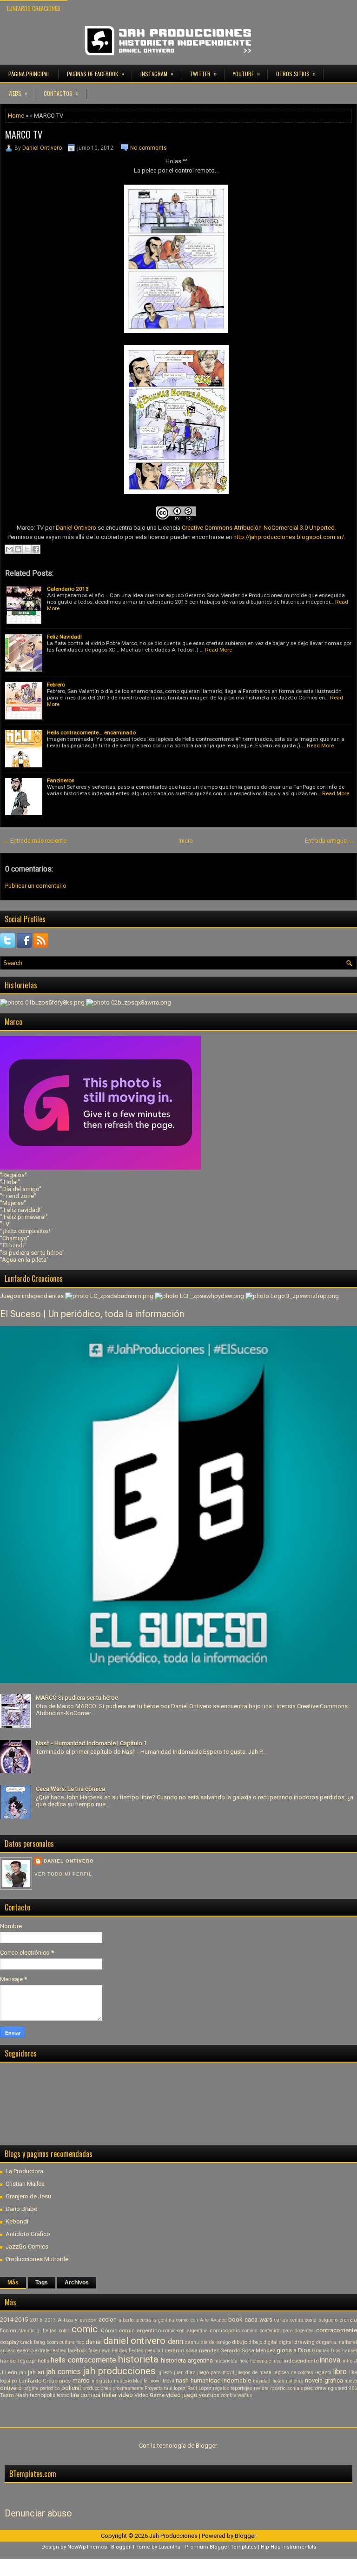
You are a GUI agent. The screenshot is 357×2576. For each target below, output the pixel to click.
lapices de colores (293, 2373)
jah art (36, 2372)
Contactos (61, 93)
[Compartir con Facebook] (36, 549)
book (235, 2320)
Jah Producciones (173, 2536)
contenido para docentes (287, 2331)
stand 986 (346, 2388)
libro (340, 2372)
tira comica (86, 2395)
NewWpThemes (87, 2547)
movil (155, 2381)
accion (108, 2320)
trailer (109, 2395)
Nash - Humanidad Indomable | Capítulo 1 (91, 1743)
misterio (123, 2381)
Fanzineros (61, 780)
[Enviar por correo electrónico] (9, 549)
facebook (77, 2351)
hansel (350, 2351)
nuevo (351, 2381)
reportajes (241, 2388)
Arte (204, 2320)
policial (71, 2388)
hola (244, 2361)
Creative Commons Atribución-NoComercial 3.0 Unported (258, 528)
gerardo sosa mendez (192, 2350)
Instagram (157, 73)
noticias (294, 2381)
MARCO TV (24, 134)
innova (330, 2360)
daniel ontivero (134, 2341)
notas (278, 2381)
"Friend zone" (18, 1196)
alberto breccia (135, 2320)
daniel (94, 2342)
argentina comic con (176, 2320)
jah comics (64, 2372)
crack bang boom (39, 2342)
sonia (293, 2388)
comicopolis (225, 2330)
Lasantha (169, 2547)
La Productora (24, 2171)
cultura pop (72, 2342)
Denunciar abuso (38, 2513)
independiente (301, 2361)
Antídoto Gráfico (28, 2234)
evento (25, 2350)
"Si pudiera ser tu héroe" (32, 1253)
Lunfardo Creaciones (34, 8)
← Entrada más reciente (35, 841)
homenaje (261, 2361)
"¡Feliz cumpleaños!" (26, 1231)
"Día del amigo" (21, 1189)
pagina (31, 2388)
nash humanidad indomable (213, 2380)
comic (85, 2329)
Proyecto (153, 2388)
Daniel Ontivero (42, 148)
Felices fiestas (128, 2351)
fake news (99, 2351)
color (64, 2331)
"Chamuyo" (15, 1238)
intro (347, 2361)
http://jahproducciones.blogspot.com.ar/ (289, 537)
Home (16, 116)
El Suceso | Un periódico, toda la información (92, 1314)
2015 (21, 2320)
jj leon (165, 2373)
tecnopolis (43, 2395)
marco (81, 2380)
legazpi (323, 2373)
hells (43, 2361)
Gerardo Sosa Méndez (248, 2350)
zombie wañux (236, 2395)
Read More (218, 650)
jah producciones (119, 2371)
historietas (226, 2361)
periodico (50, 2388)
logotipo (8, 2381)
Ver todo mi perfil (63, 1874)
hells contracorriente (83, 2360)
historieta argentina (187, 2360)
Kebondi (17, 2221)
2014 (7, 2320)
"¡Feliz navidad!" (21, 1210)
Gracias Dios (326, 2351)
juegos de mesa (254, 2373)
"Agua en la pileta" (24, 1260)
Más (13, 2283)
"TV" (6, 1224)
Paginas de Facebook (96, 73)
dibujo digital (263, 2342)
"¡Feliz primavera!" (24, 1217)
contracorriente (337, 2330)
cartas (281, 2320)
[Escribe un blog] (18, 549)
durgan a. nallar (334, 2342)
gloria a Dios (294, 2350)
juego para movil (216, 2373)
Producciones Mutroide (37, 2259)
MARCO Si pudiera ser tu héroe (77, 1698)
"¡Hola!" (10, 1182)
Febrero (56, 685)
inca (277, 2361)
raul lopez (175, 2388)
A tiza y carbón (77, 2320)
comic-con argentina (185, 2331)
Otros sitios (296, 73)
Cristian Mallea (25, 2184)
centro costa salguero (314, 2320)
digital (286, 2342)
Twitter (203, 73)
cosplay (10, 2342)
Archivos (77, 2283)
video (126, 2395)
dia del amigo (216, 2342)
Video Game (149, 2395)
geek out (154, 2351)
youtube (209, 2395)
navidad (262, 2381)
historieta (138, 2359)
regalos (221, 2388)
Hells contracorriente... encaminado (91, 732)
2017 (50, 2320)
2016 (36, 2320)
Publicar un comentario (36, 886)
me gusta (102, 2381)
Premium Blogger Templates (221, 2547)
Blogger (206, 2446)
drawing (304, 2342)
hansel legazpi (18, 2361)
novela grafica (324, 2380)
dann (175, 2342)
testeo (63, 2395)
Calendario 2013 (68, 589)
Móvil (169, 2381)
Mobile (140, 2381)
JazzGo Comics (27, 2247)
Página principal (29, 74)
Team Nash (14, 2395)
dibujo (240, 2342)
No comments (149, 148)
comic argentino (140, 2330)
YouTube (246, 73)
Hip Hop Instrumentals (288, 2547)
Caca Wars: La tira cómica (70, 1789)
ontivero (11, 2388)
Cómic (109, 2330)
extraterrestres (51, 2351)
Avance (218, 2320)
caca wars (258, 2320)
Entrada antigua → (330, 841)
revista (261, 2388)
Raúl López (199, 2388)
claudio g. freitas (38, 2331)
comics (250, 2331)
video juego (182, 2395)
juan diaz (185, 2373)
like (353, 2373)
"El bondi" (13, 1245)
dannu (192, 2342)
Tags (42, 2283)
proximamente (128, 2388)
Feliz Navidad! (64, 637)
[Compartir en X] (27, 549)
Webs (18, 93)
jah (23, 2373)
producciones (97, 2388)
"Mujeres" (13, 1203)
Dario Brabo (22, 2209)
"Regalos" (13, 1175)
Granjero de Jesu (28, 2196)
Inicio (186, 841)
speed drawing (317, 2388)
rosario (278, 2388)
